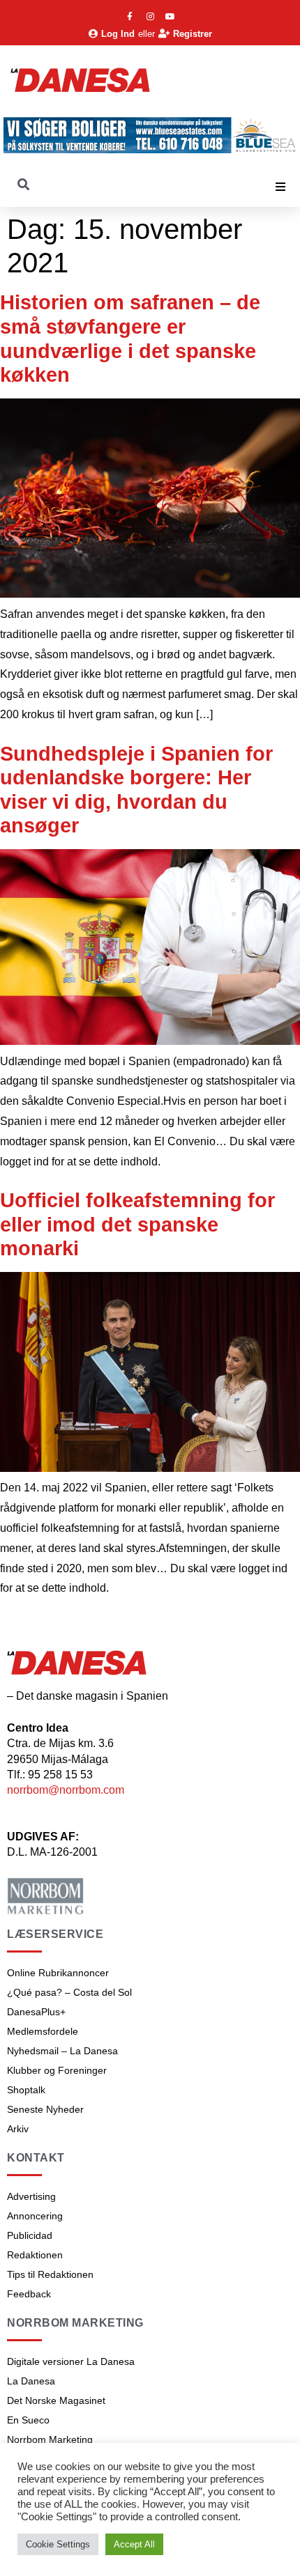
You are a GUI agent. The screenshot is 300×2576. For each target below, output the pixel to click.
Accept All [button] (134, 2544)
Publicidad (30, 2235)
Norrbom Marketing (50, 2439)
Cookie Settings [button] (58, 2544)
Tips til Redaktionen (50, 2274)
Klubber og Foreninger (57, 2070)
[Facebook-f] (130, 17)
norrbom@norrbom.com (66, 1790)
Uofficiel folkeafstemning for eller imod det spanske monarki (137, 1224)
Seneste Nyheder (45, 2109)
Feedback (29, 2294)
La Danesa (31, 2381)
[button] (280, 187)
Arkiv (18, 2129)
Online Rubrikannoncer (58, 1973)
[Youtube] (170, 17)
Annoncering (35, 2216)
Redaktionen (35, 2255)
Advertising (31, 2196)
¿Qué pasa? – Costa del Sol (69, 1992)
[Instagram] (150, 17)
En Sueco (28, 2420)
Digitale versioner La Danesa (71, 2361)
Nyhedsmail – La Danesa (62, 2051)
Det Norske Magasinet (56, 2400)
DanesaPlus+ (36, 2012)
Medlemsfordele (43, 2031)
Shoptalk (26, 2090)
